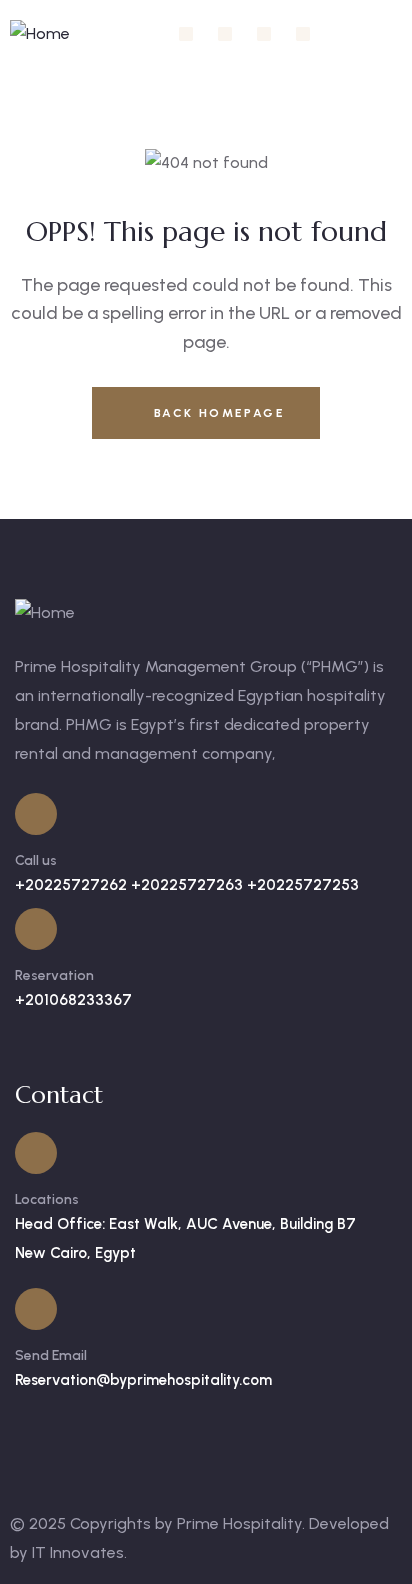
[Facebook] (186, 34)
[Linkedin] (264, 34)
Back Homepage (216, 413)
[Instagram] (225, 34)
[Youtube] (303, 34)
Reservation (54, 975)
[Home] (40, 34)
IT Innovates (78, 1552)
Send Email (51, 1355)
